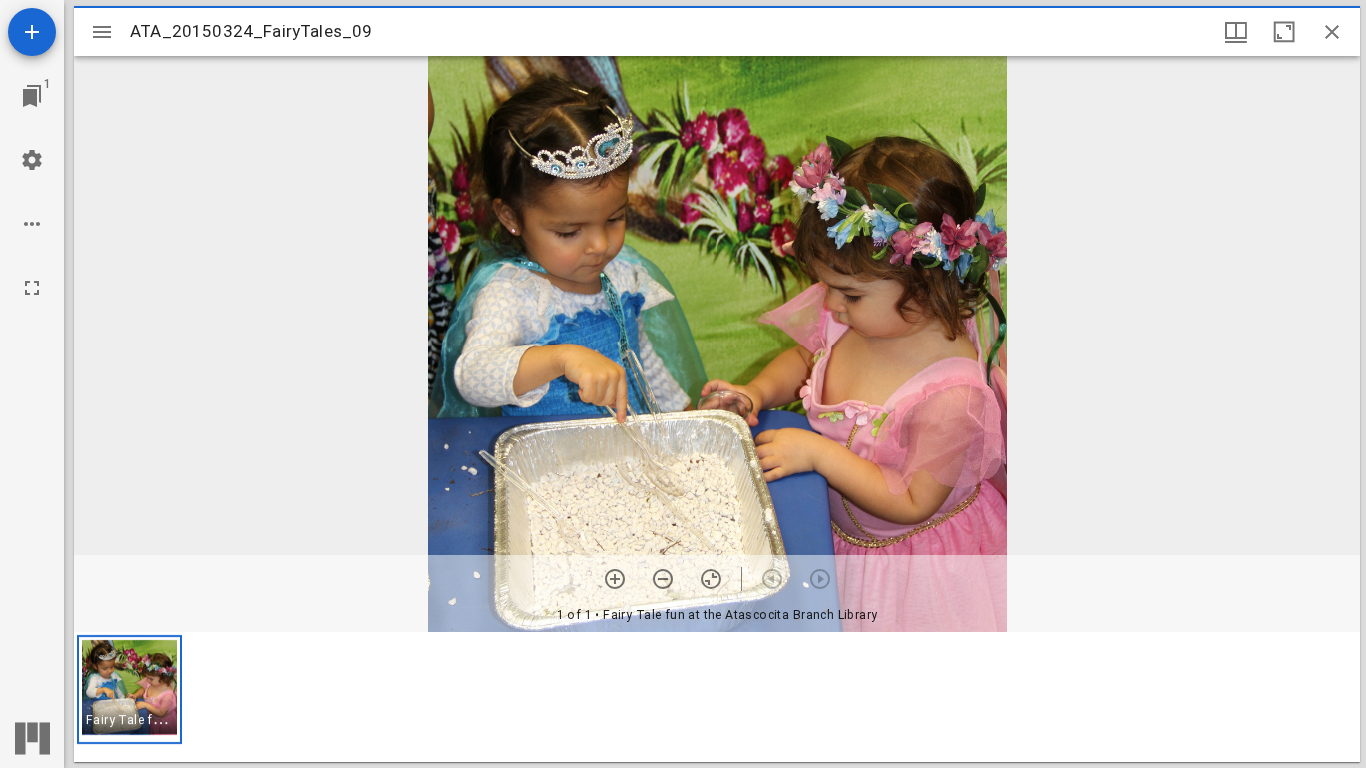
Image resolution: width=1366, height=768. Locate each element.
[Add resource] (32, 32)
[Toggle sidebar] (102, 32)
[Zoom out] (663, 579)
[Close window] (1332, 32)
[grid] (717, 697)
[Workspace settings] (32, 160)
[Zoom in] (615, 579)
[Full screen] (32, 288)
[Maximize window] (1284, 32)
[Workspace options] (32, 224)
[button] (129, 689)
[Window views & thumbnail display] (1236, 32)
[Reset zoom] (711, 579)
